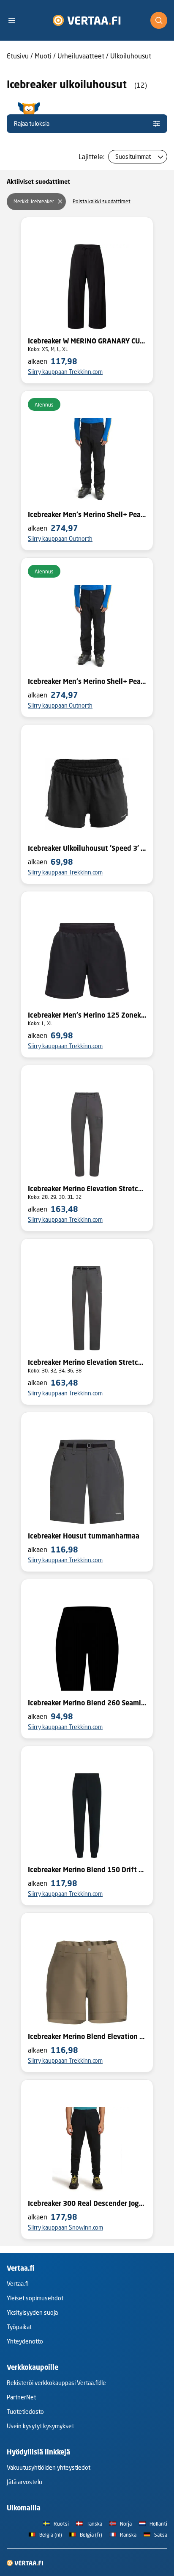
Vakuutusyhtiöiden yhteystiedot (49, 2467)
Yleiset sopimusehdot (35, 2298)
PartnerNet (21, 2397)
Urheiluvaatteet (81, 56)
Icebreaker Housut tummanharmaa (84, 1536)
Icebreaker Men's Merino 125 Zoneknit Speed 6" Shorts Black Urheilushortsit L (87, 1015)
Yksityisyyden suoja (32, 2312)
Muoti (43, 56)
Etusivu (18, 56)
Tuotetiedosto (25, 2411)
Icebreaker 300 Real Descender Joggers (87, 2203)
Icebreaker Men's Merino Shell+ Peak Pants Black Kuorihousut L (87, 681)
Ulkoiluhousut (131, 56)
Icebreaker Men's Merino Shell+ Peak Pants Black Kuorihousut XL (87, 515)
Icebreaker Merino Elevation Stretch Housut (87, 1189)
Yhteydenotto (25, 2341)
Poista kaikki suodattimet (102, 201)
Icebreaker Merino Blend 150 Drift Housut (87, 1870)
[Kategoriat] (15, 20)
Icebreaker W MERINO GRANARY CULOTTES (87, 341)
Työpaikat (19, 2327)
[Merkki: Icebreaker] (60, 202)
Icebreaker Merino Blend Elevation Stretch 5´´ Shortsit (87, 2036)
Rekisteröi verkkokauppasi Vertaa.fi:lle (56, 2383)
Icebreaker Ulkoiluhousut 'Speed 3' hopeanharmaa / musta (87, 848)
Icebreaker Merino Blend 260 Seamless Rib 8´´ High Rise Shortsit (87, 1703)
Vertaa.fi (18, 2284)
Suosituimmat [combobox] (133, 156)
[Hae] (159, 20)
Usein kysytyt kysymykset (40, 2426)
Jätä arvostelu (24, 2482)
